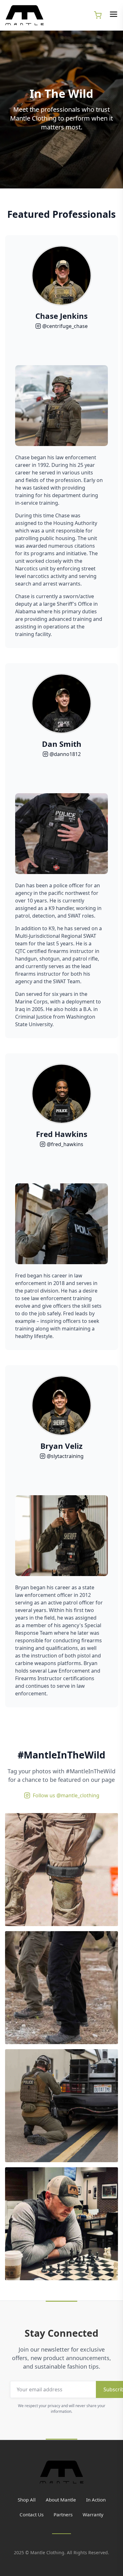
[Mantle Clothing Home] (61, 2472)
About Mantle (61, 2500)
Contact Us (32, 2514)
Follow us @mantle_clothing (66, 1795)
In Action (96, 2500)
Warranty (93, 2514)
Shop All (27, 2500)
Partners (63, 2514)
